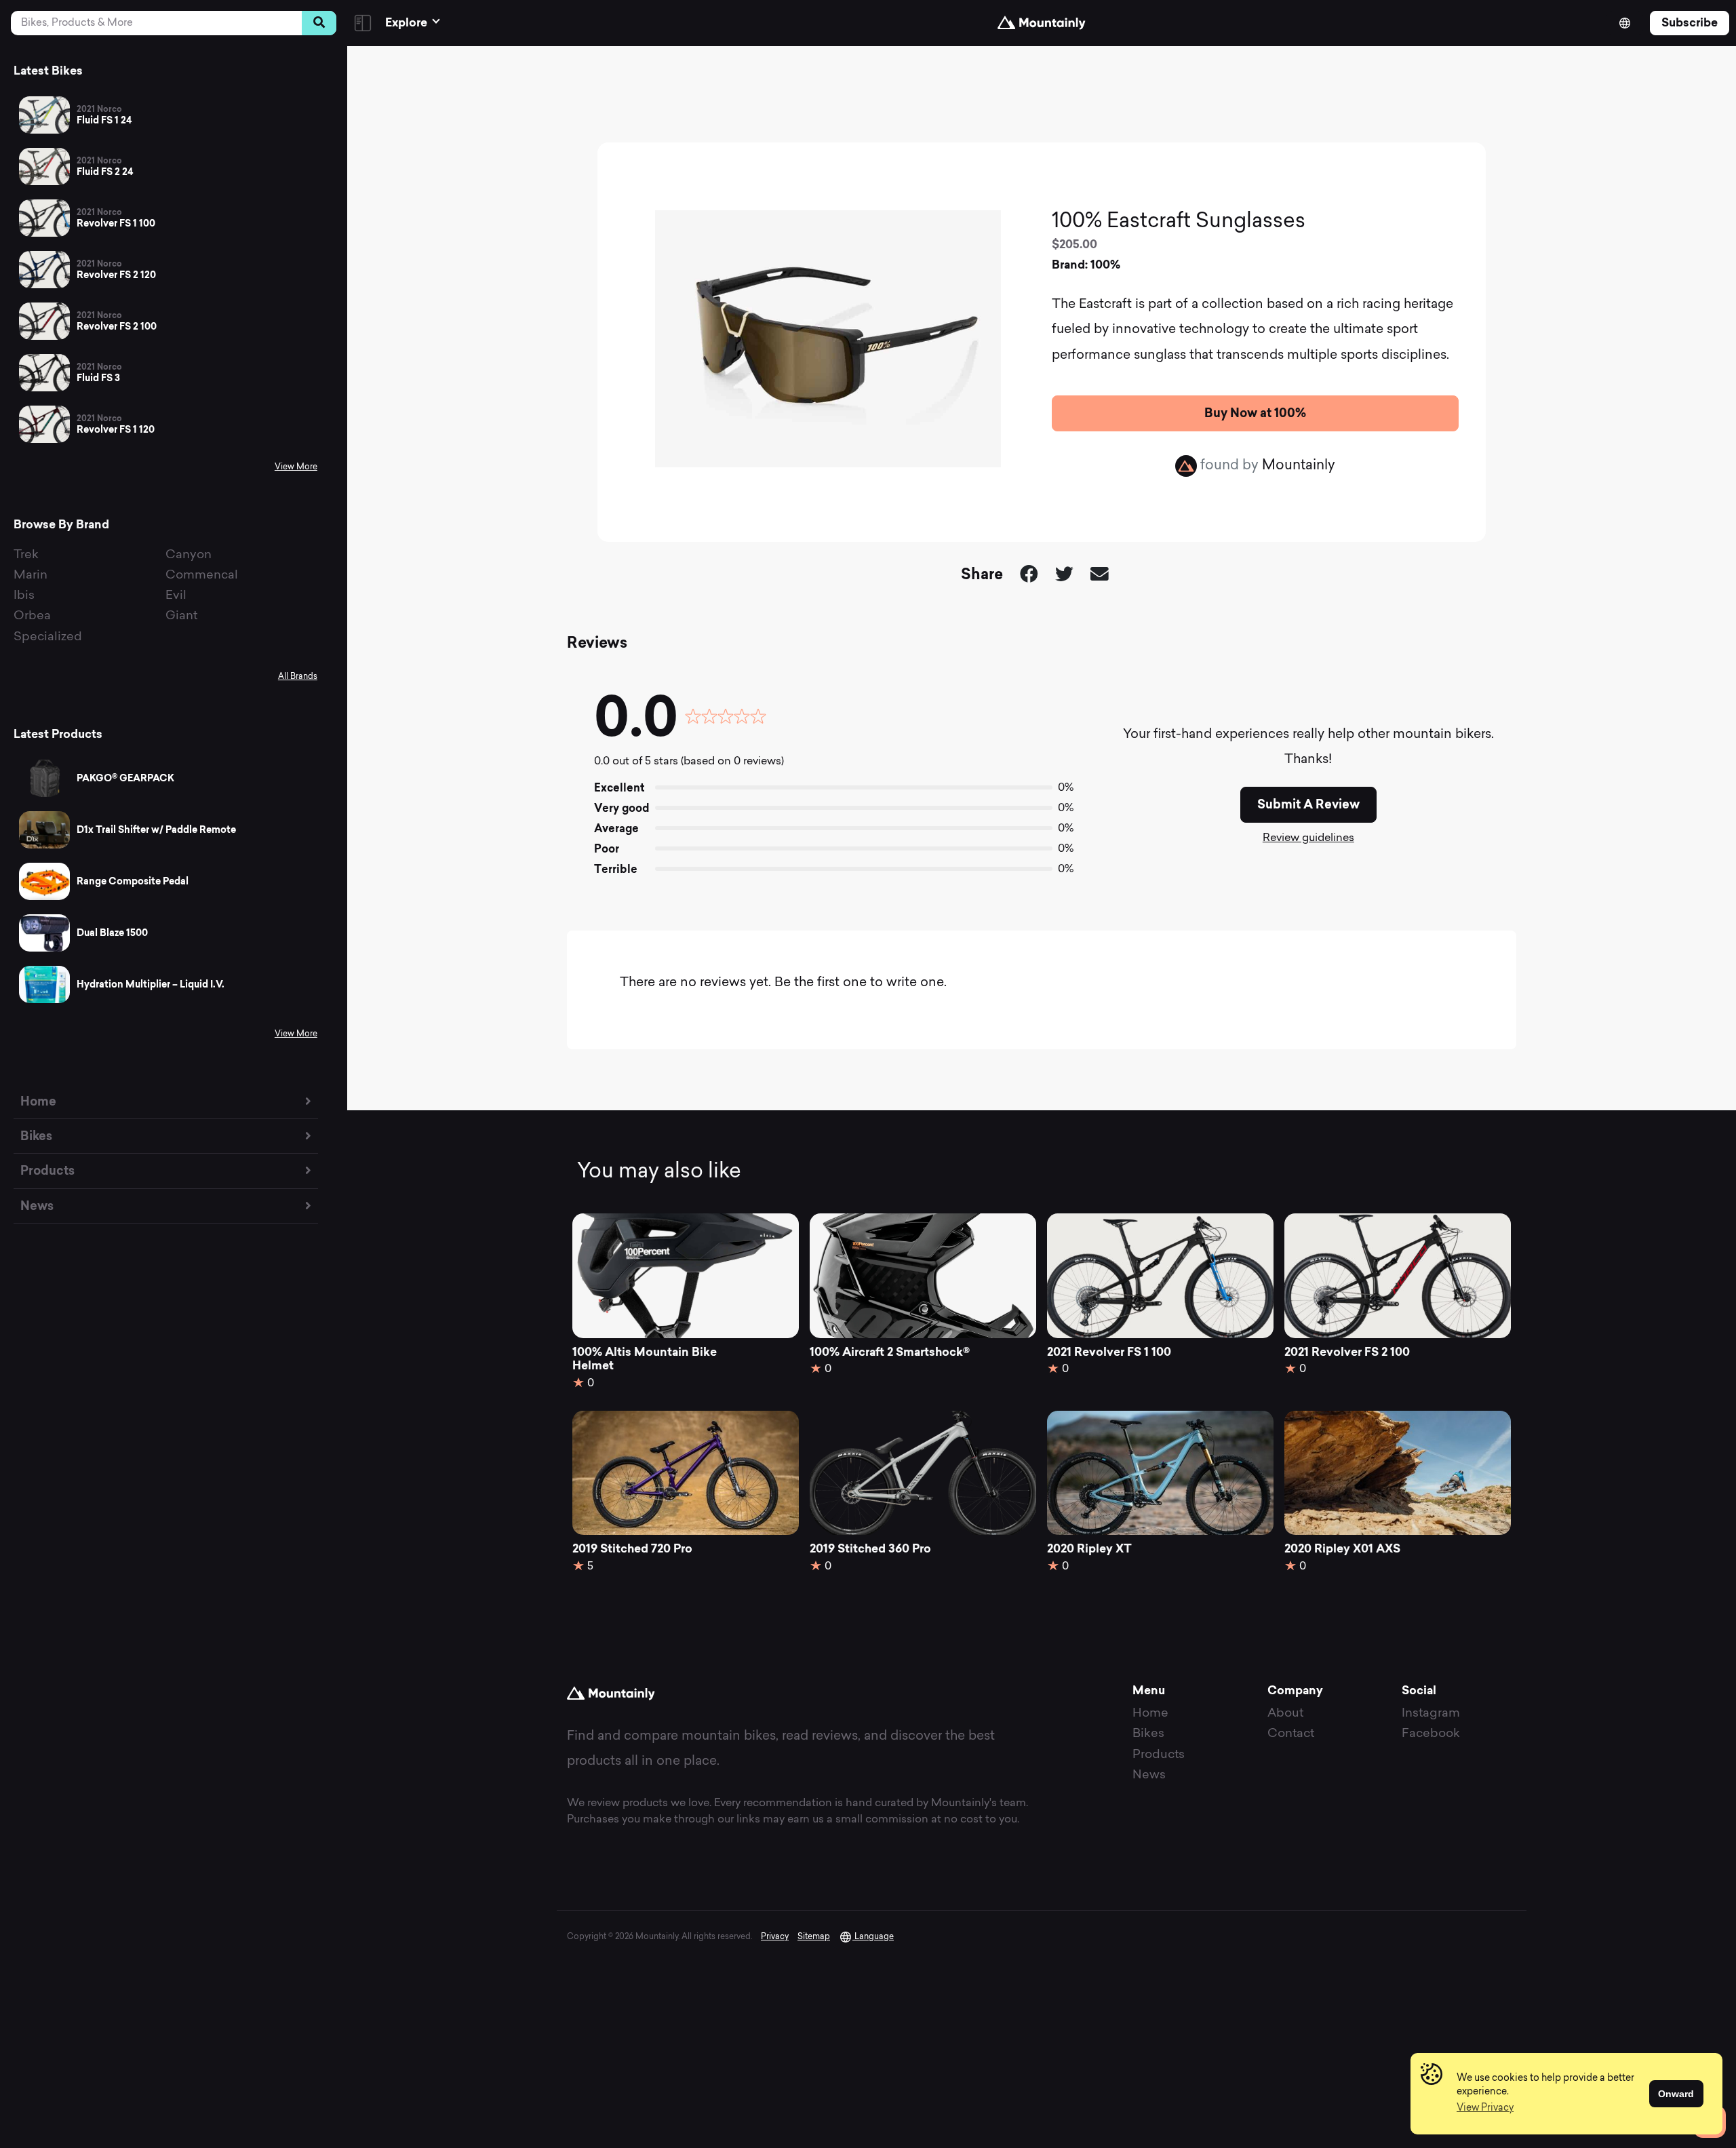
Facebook (1431, 1734)
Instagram (1431, 1714)
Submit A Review (1308, 804)
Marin (31, 575)
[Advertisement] (1042, 92)
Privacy (775, 1937)
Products (47, 1170)
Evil (176, 596)
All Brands (298, 677)
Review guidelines (1308, 838)
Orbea (32, 616)
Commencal (202, 575)
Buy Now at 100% (1255, 413)
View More (296, 467)
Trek (26, 555)
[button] (1485, 2109)
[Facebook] (1029, 576)
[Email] (1100, 576)
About (1285, 1714)
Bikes (36, 1136)
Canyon (189, 555)
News (37, 1206)
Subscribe (1690, 22)
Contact (1291, 1734)
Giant (181, 616)
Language (873, 1937)
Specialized (48, 637)
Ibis (24, 596)
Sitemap (814, 1937)
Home (38, 1101)
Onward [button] (1676, 2094)
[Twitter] (1064, 576)
